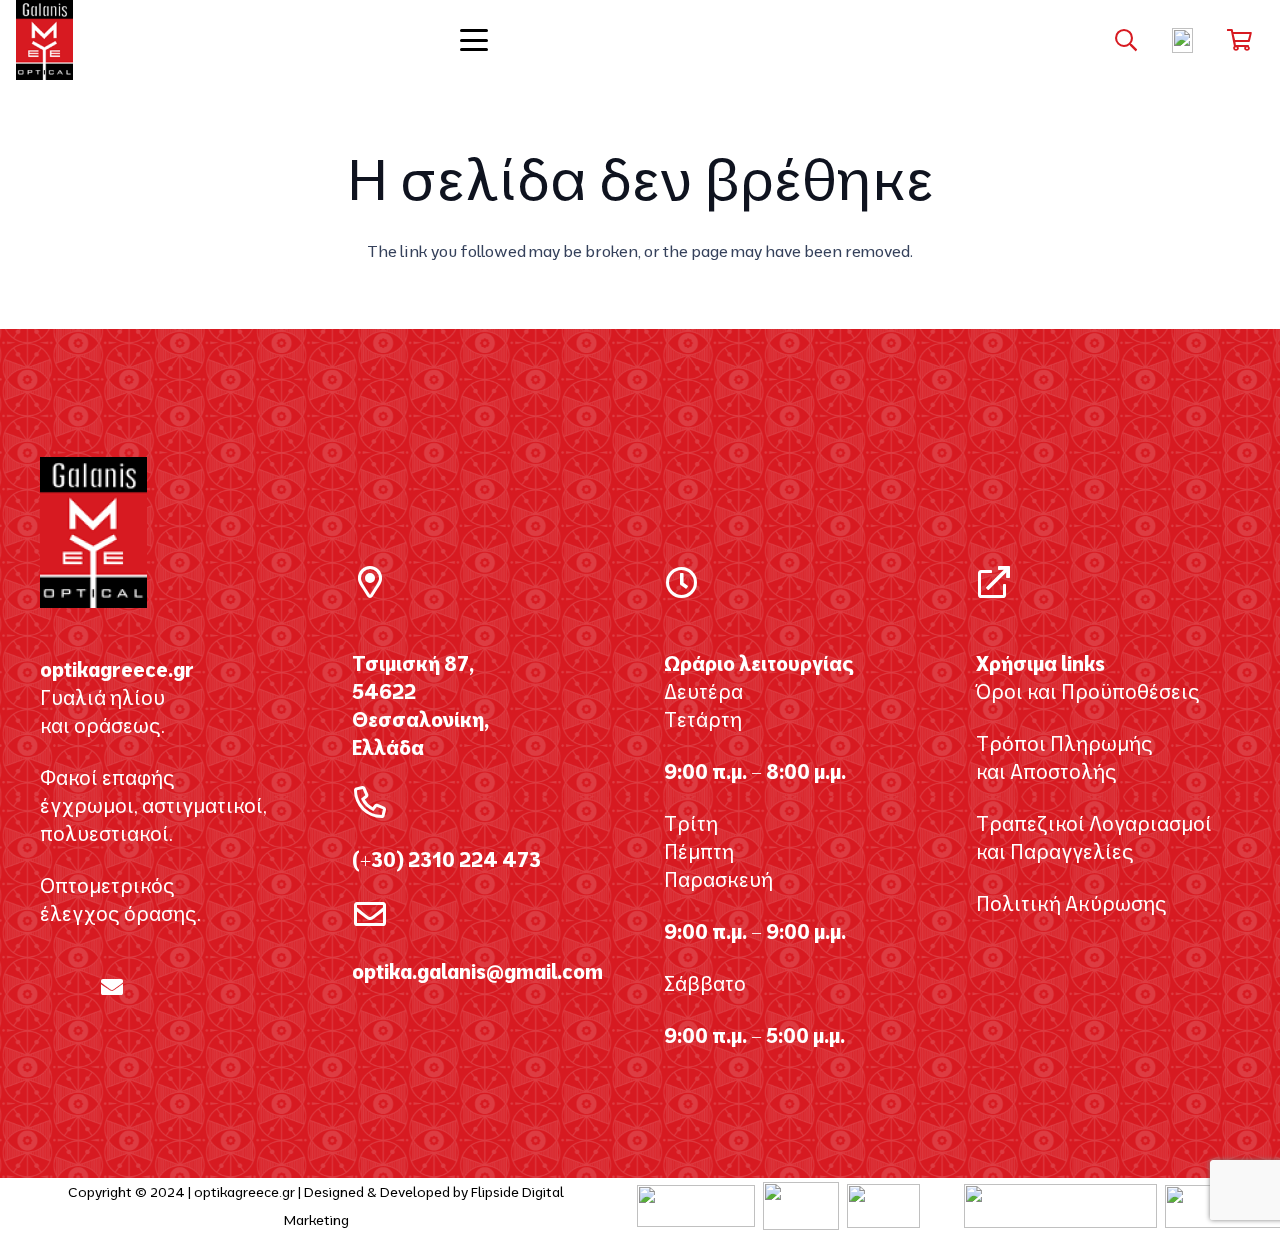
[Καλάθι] (1240, 40)
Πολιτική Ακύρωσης (1071, 903)
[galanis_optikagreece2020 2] (44, 40)
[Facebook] (48, 987)
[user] (1182, 40)
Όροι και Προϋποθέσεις (1088, 691)
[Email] (112, 987)
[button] (639, 40)
